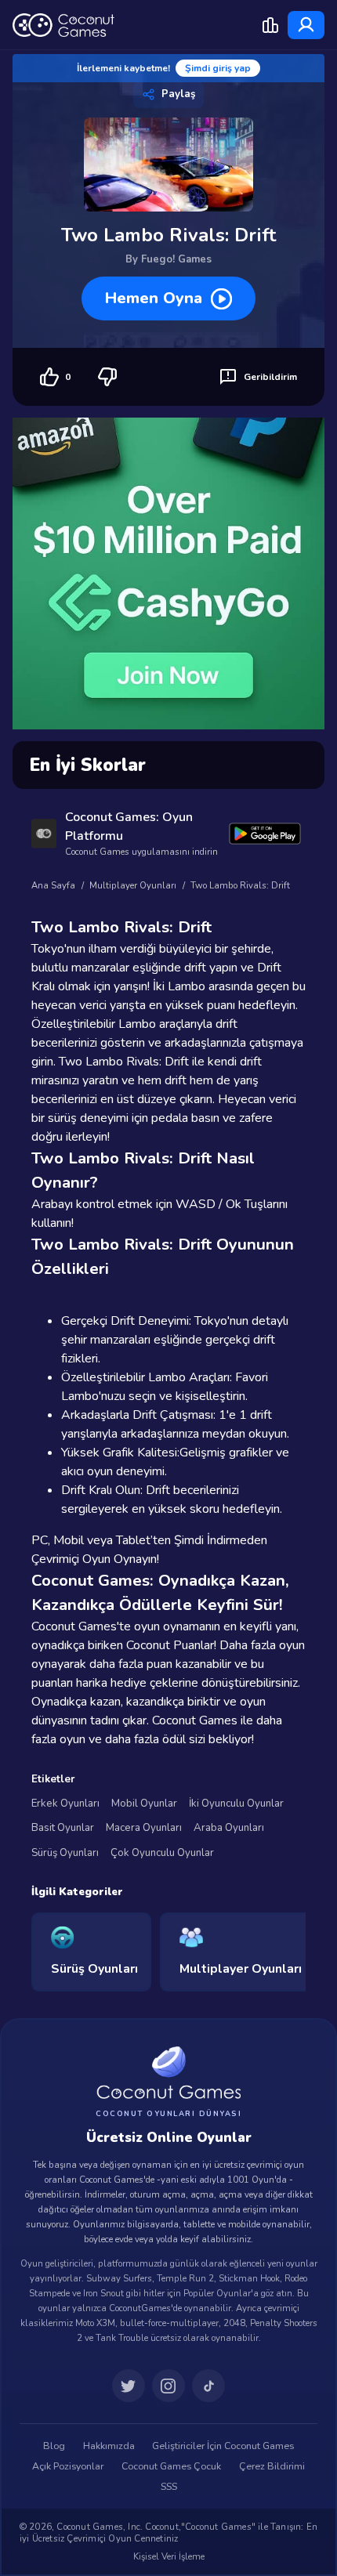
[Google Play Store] (265, 833)
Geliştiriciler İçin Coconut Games (223, 2446)
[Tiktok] (208, 2386)
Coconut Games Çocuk (171, 2466)
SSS (169, 2487)
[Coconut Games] (168, 2073)
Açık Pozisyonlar (68, 2466)
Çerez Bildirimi (272, 2466)
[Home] (63, 25)
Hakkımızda (109, 2446)
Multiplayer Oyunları (133, 886)
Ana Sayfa (53, 886)
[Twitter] (129, 2386)
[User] (306, 25)
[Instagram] (168, 2386)
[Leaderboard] (270, 25)
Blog (54, 2446)
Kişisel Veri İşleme (169, 2556)
